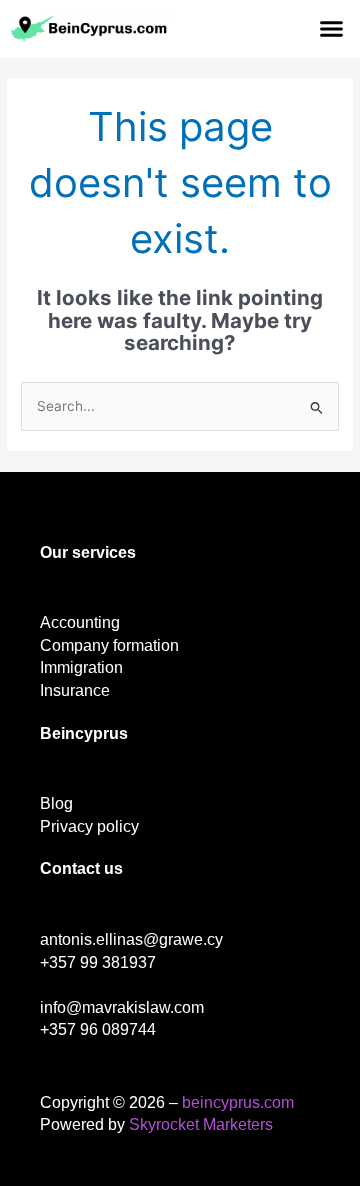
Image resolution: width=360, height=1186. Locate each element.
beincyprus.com (238, 1102)
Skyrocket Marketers (201, 1124)
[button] (332, 29)
